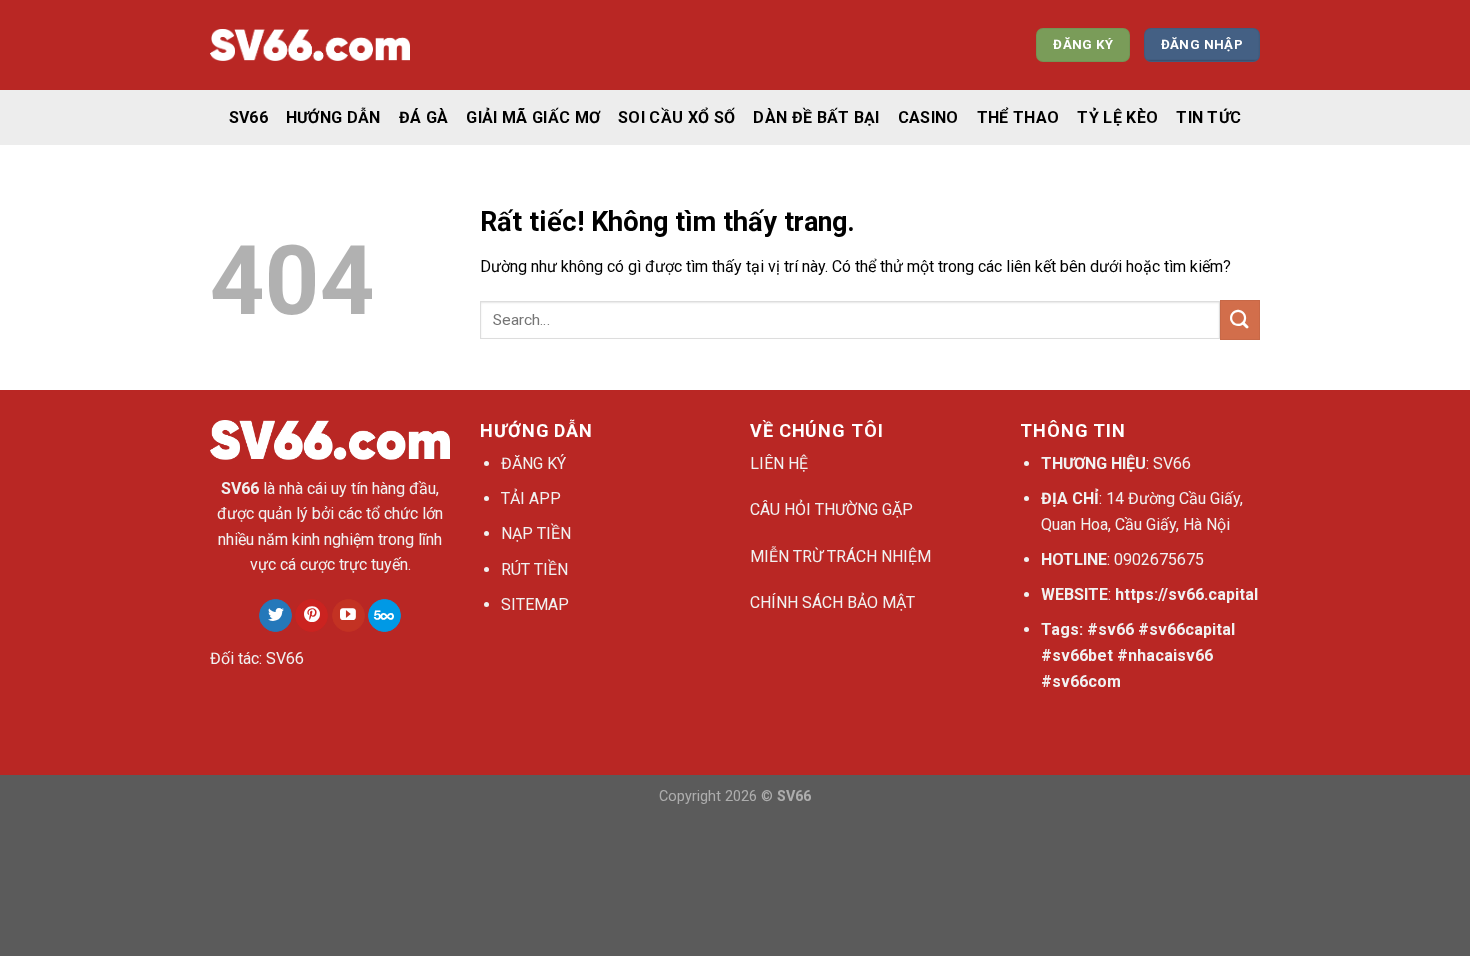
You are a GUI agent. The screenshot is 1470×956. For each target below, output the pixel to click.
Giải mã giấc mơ (533, 117)
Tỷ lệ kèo (1117, 117)
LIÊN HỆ (779, 463)
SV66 (248, 117)
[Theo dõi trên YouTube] (348, 616)
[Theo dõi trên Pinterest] (311, 616)
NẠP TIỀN (536, 533)
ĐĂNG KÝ (533, 463)
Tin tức (1208, 117)
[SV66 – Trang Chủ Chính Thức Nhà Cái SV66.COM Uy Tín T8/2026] (310, 45)
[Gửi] (1240, 319)
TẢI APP (531, 498)
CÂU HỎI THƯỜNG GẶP (831, 509)
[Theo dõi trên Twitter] (275, 616)
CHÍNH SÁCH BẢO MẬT (832, 602)
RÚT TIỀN (534, 569)
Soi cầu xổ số (676, 117)
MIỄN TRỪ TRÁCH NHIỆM (840, 556)
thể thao (1018, 117)
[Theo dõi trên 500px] (384, 616)
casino (928, 117)
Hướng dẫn (333, 117)
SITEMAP (535, 604)
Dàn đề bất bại (816, 117)
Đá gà (424, 117)
